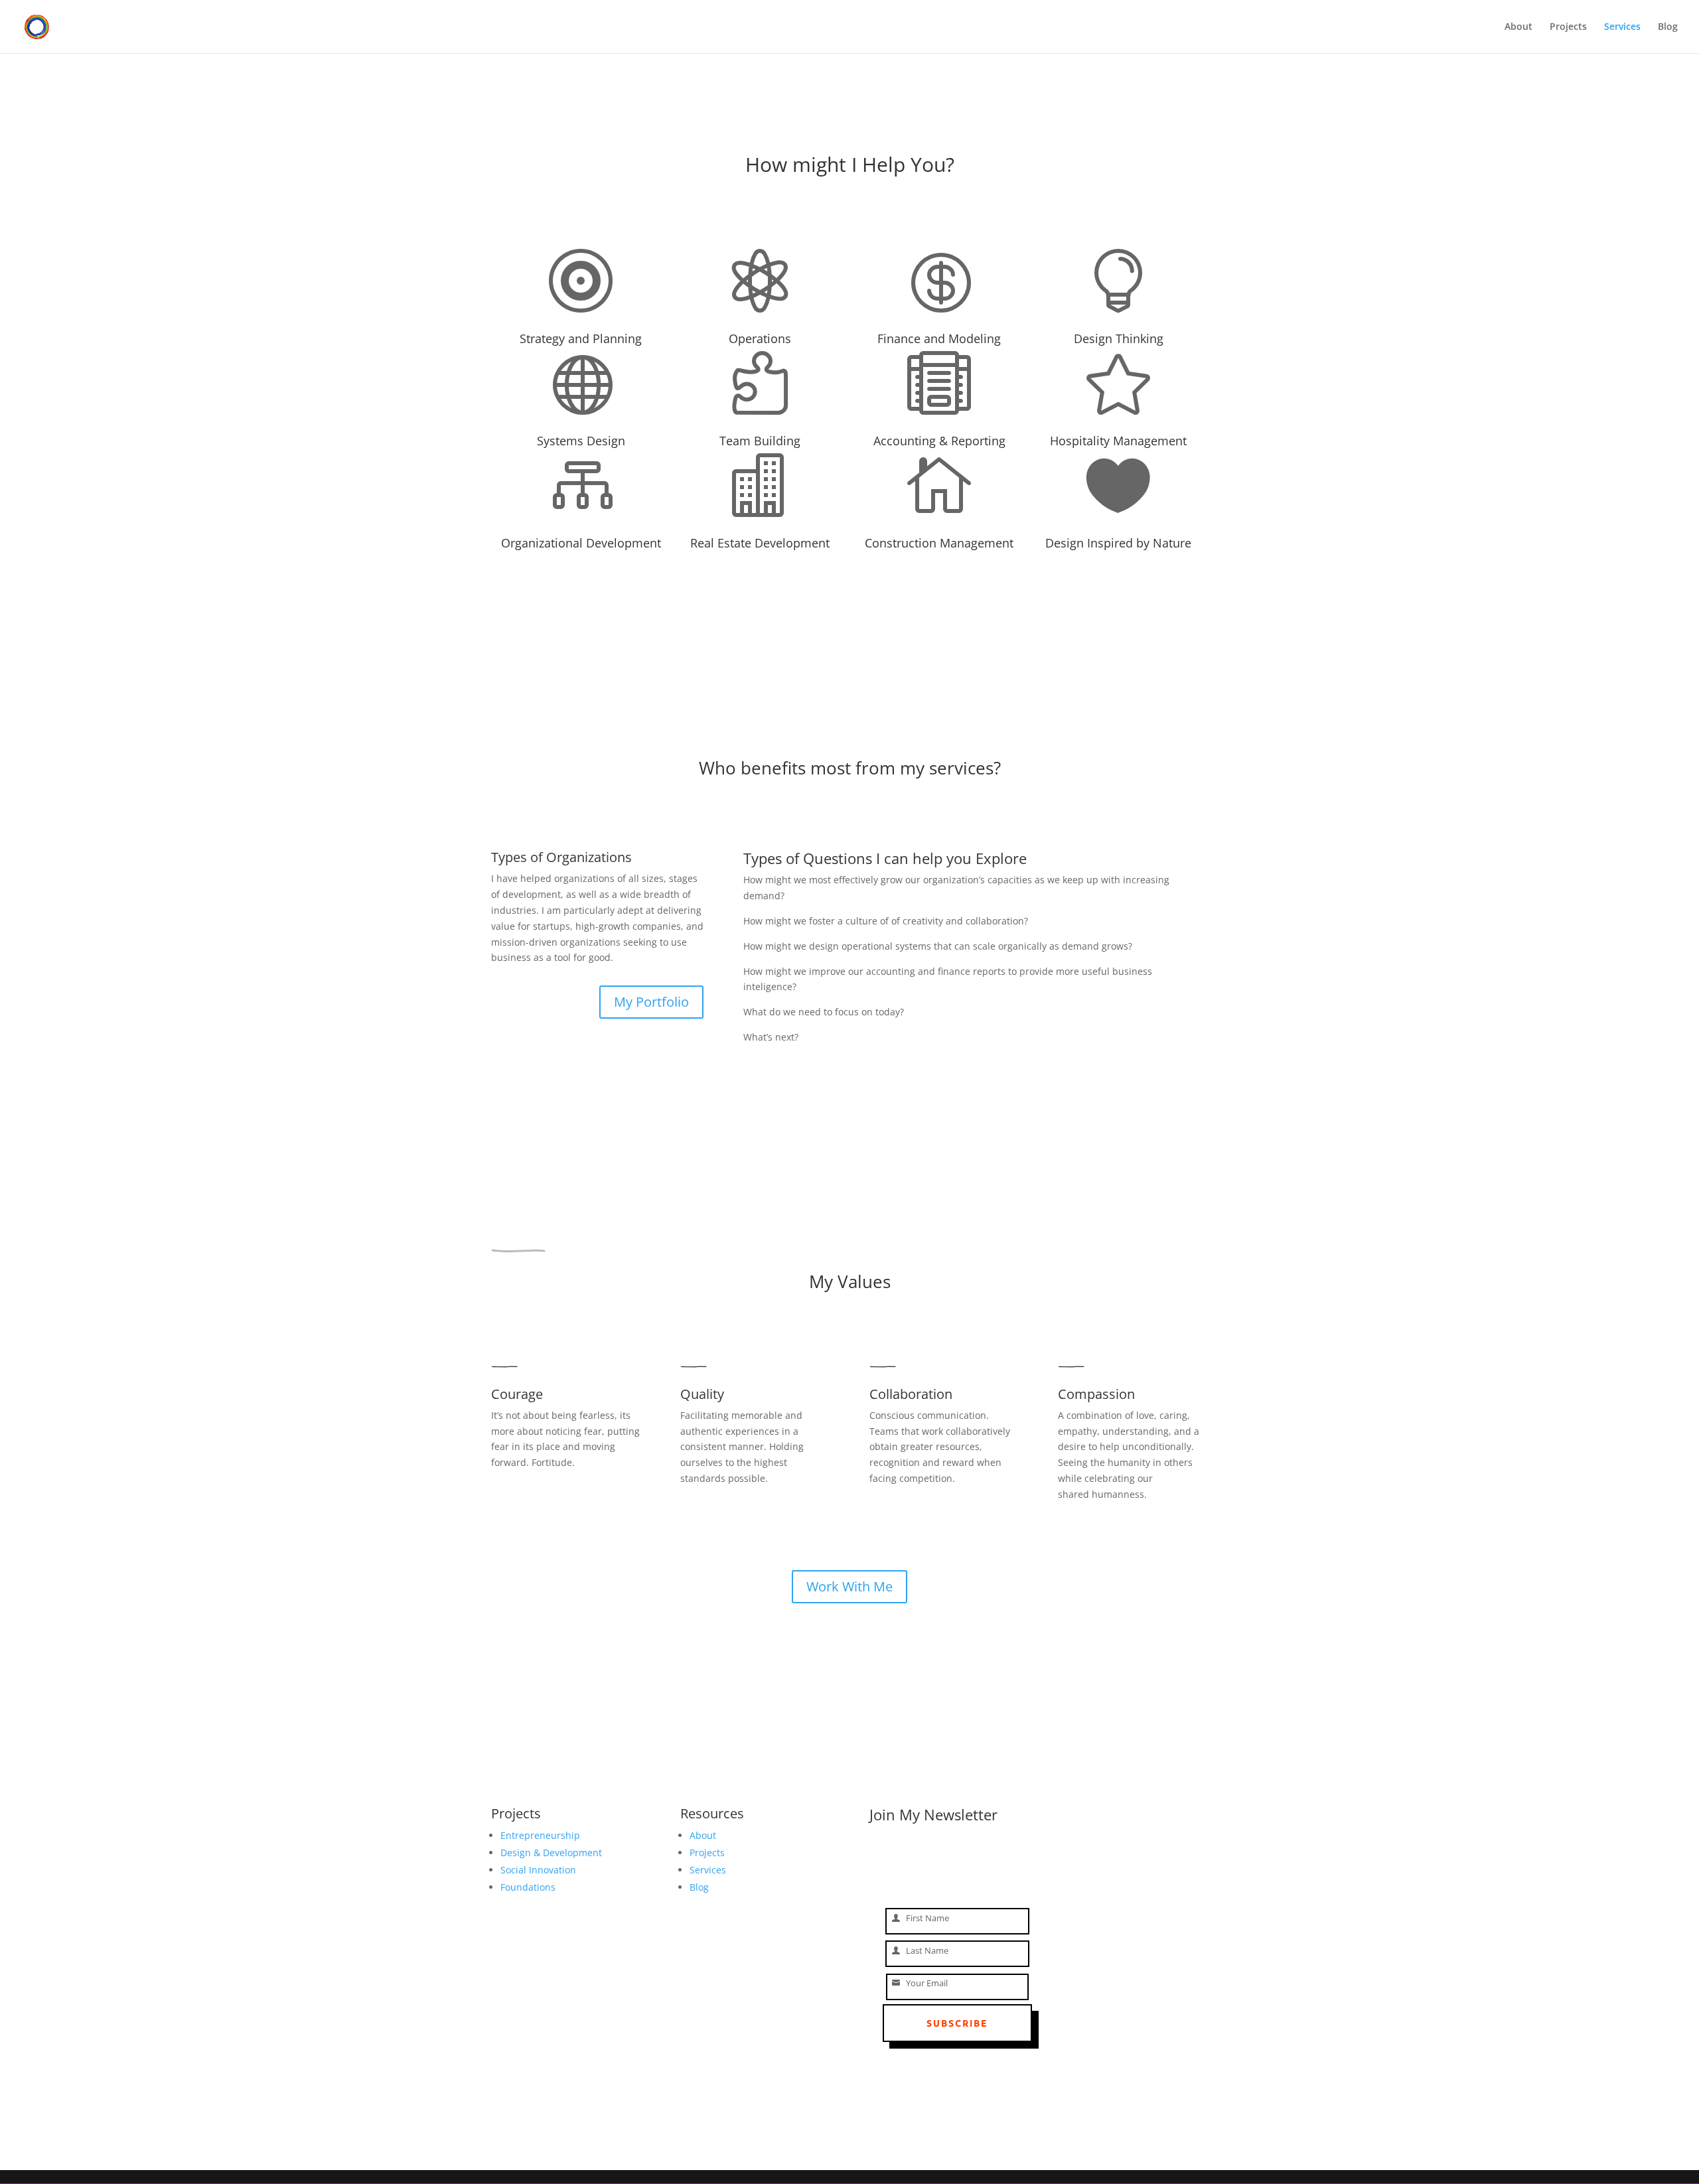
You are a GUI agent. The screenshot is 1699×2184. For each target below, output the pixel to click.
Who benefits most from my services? (850, 769)
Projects (1568, 27)
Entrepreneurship (540, 1835)
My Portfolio (651, 1002)
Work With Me (849, 1586)
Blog (1668, 27)
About (1518, 27)
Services (1622, 27)
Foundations (528, 1887)
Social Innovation (538, 1870)
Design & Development (551, 1853)
